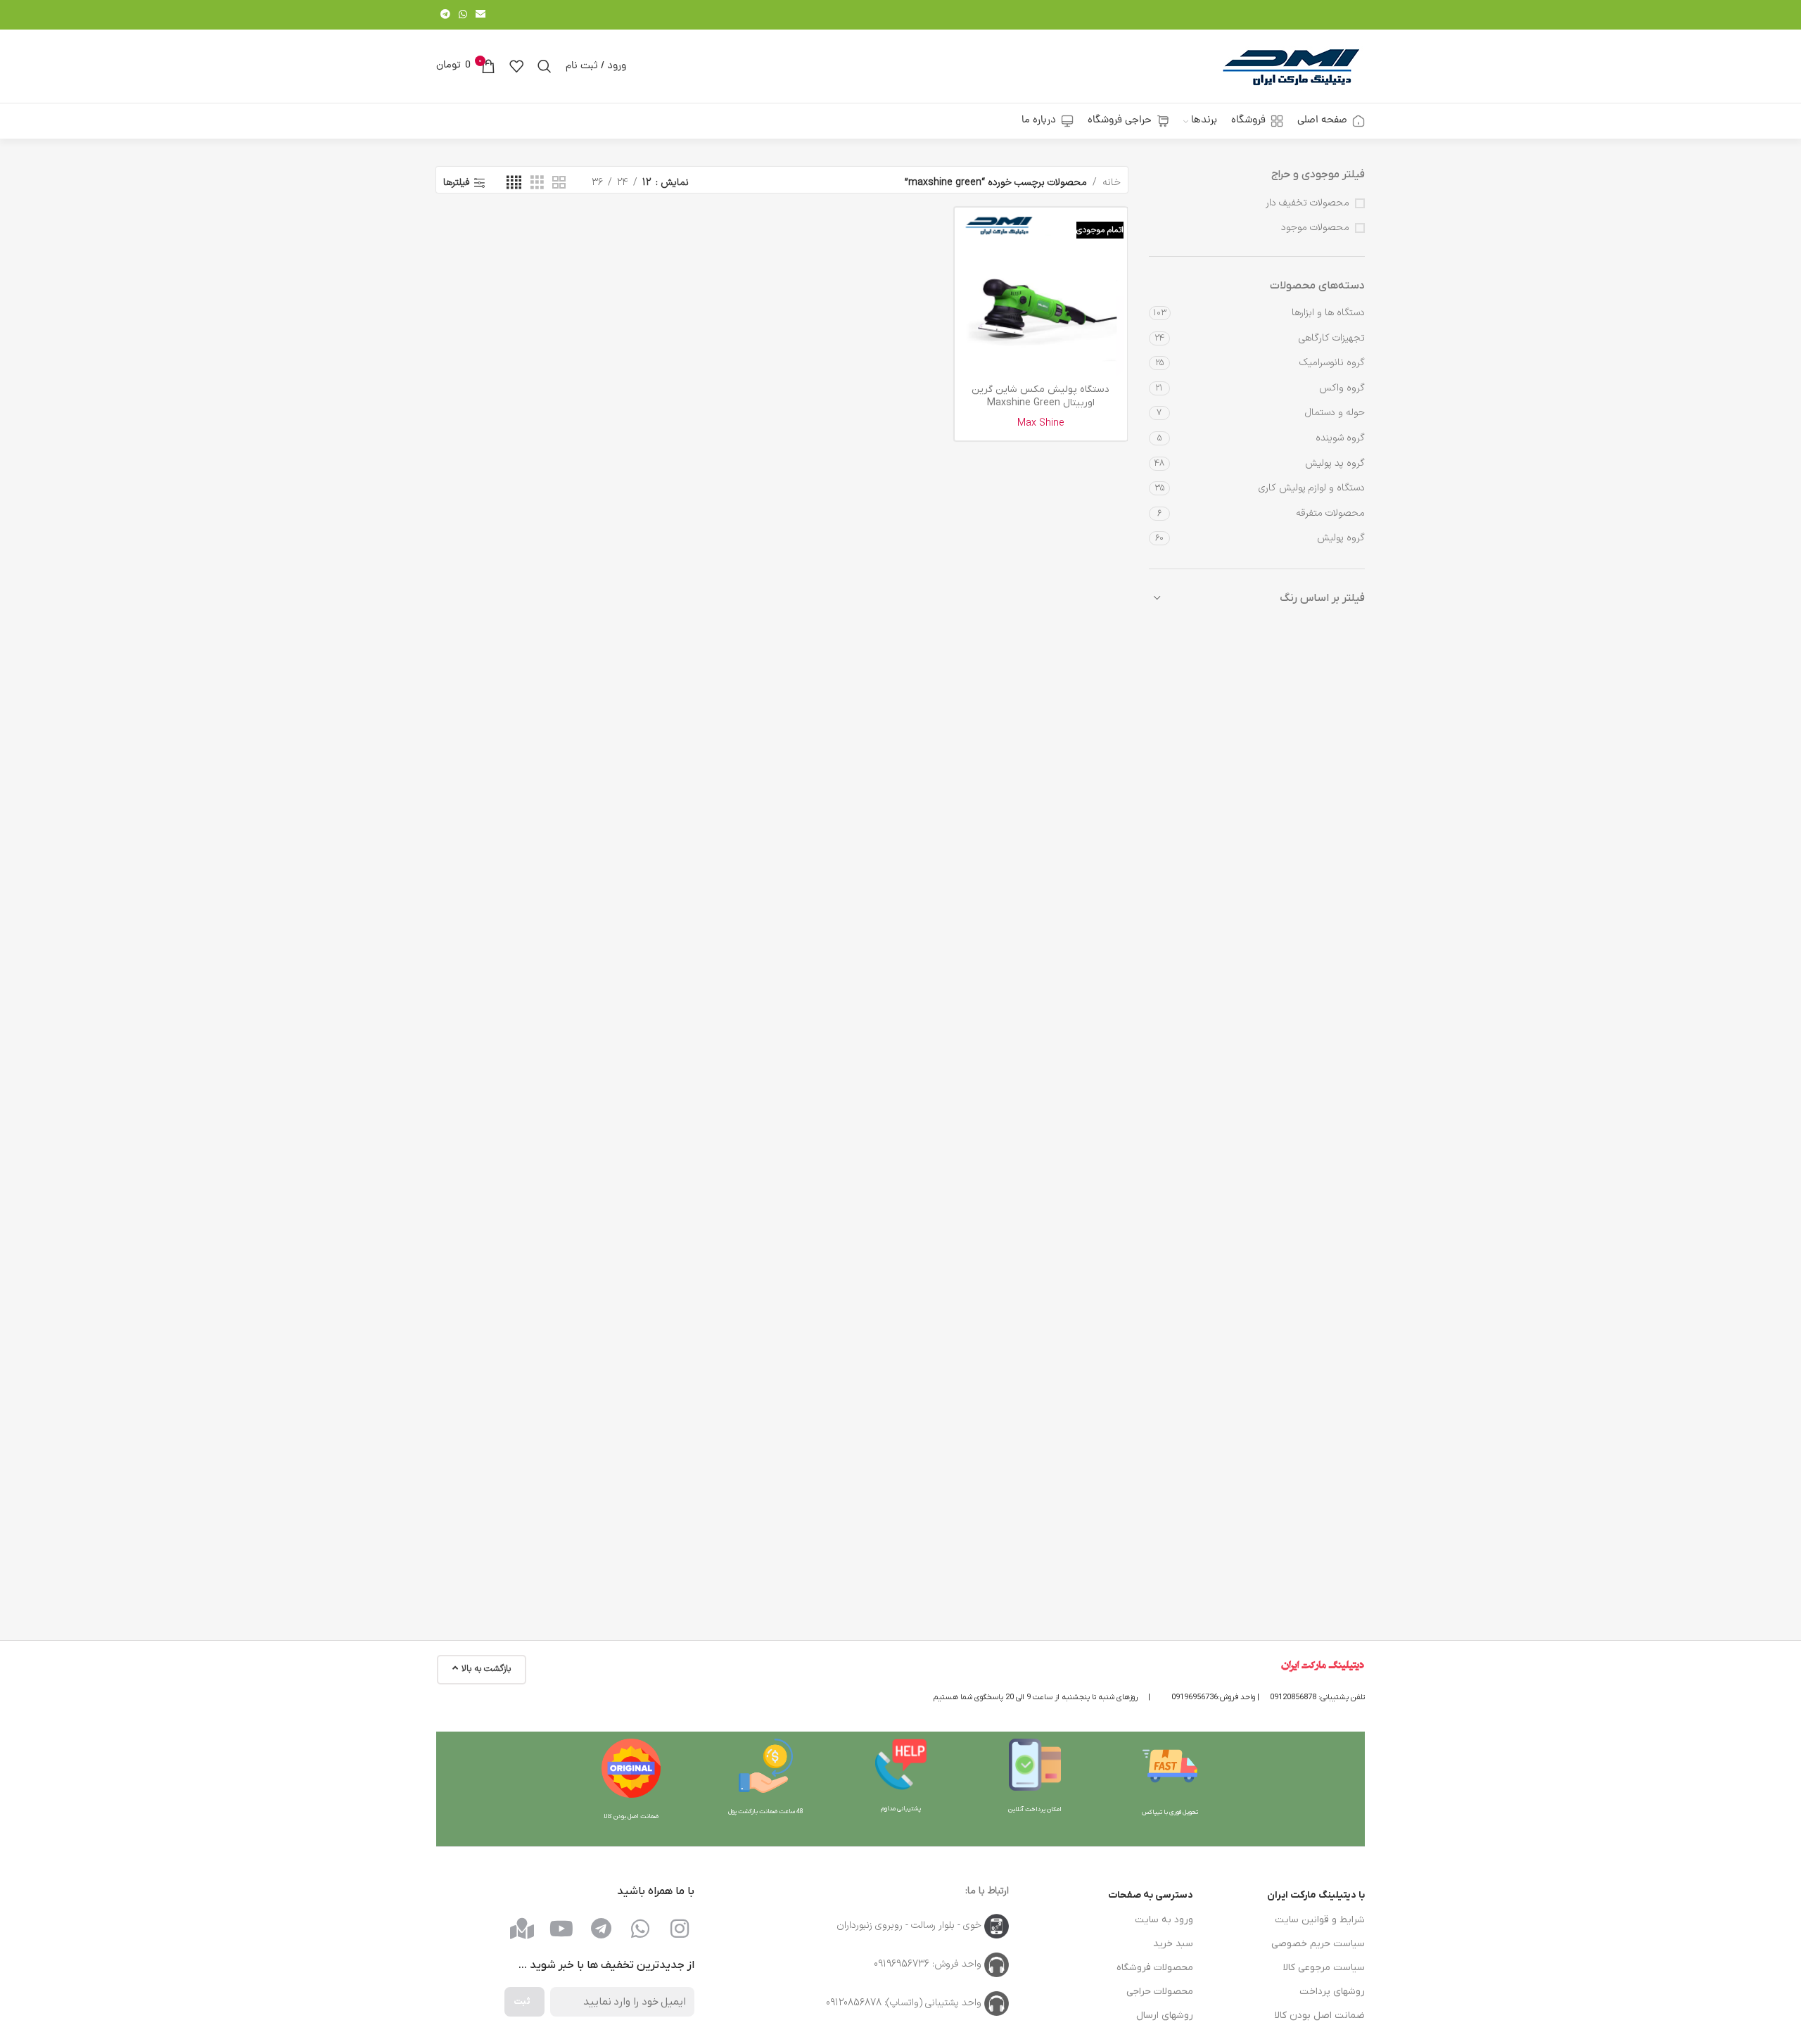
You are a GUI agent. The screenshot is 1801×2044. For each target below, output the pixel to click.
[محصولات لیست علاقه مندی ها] (516, 66)
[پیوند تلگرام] (445, 15)
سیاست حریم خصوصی (1318, 1944)
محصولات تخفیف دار (1307, 203)
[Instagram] (680, 1929)
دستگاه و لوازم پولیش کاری (1312, 488)
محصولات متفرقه (1330, 513)
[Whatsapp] (640, 1929)
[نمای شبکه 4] (514, 183)
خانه (1112, 183)
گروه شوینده (1340, 438)
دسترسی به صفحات (1151, 1895)
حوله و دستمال (1335, 413)
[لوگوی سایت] (1291, 66)
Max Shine (1041, 423)
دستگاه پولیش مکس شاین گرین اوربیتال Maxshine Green (1040, 396)
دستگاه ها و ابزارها (1328, 313)
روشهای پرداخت (1332, 1992)
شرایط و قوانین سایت (1320, 1920)
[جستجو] (545, 66)
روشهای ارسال (1165, 2016)
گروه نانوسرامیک (1332, 363)
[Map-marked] (522, 1929)
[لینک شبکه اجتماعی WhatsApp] (463, 15)
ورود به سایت (1164, 1920)
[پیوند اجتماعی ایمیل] (481, 15)
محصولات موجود (1315, 228)
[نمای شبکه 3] (537, 183)
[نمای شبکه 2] (559, 183)
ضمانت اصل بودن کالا (1320, 2016)
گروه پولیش (1341, 538)
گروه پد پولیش (1335, 463)
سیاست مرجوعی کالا (1324, 1968)
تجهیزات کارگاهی (1332, 338)
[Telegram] (601, 1929)
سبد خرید (1173, 1944)
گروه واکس (1342, 388)
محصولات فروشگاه (1155, 1968)
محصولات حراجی (1160, 1992)
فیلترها (457, 183)
